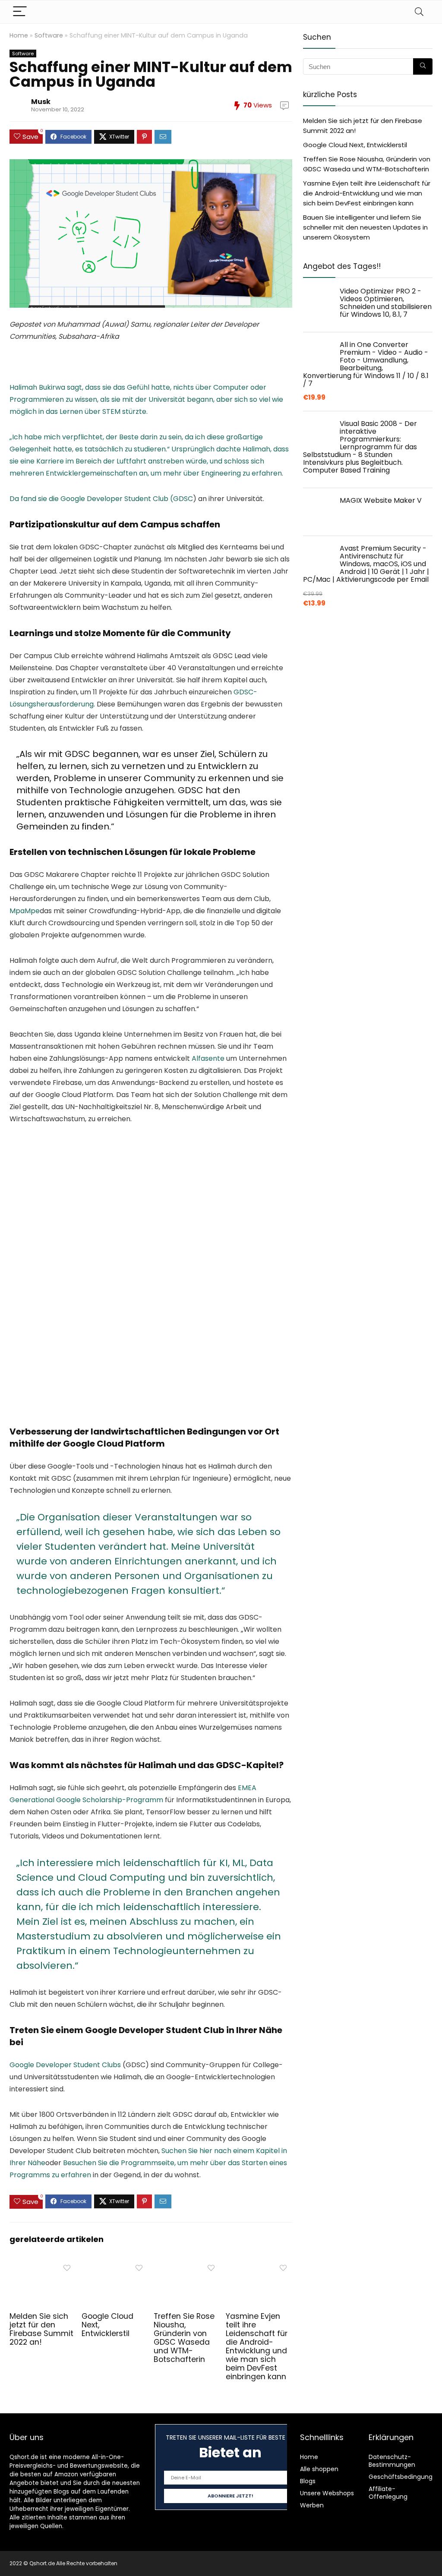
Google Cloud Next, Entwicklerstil (355, 145)
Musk (41, 102)
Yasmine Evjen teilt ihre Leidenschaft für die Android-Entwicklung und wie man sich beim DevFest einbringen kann (257, 2346)
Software (49, 35)
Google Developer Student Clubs (65, 2065)
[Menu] (20, 12)
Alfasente (208, 1058)
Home (19, 35)
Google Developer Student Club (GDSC (127, 499)
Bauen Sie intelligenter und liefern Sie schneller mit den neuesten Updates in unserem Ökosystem (365, 227)
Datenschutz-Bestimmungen (392, 2461)
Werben (312, 2505)
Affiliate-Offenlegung (388, 2493)
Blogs (308, 2481)
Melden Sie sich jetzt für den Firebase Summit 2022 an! (41, 2329)
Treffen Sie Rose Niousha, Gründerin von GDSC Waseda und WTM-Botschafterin (184, 2338)
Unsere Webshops (327, 2493)
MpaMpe (25, 911)
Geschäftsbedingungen (404, 2477)
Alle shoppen (319, 2469)
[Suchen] (423, 66)
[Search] (419, 12)
